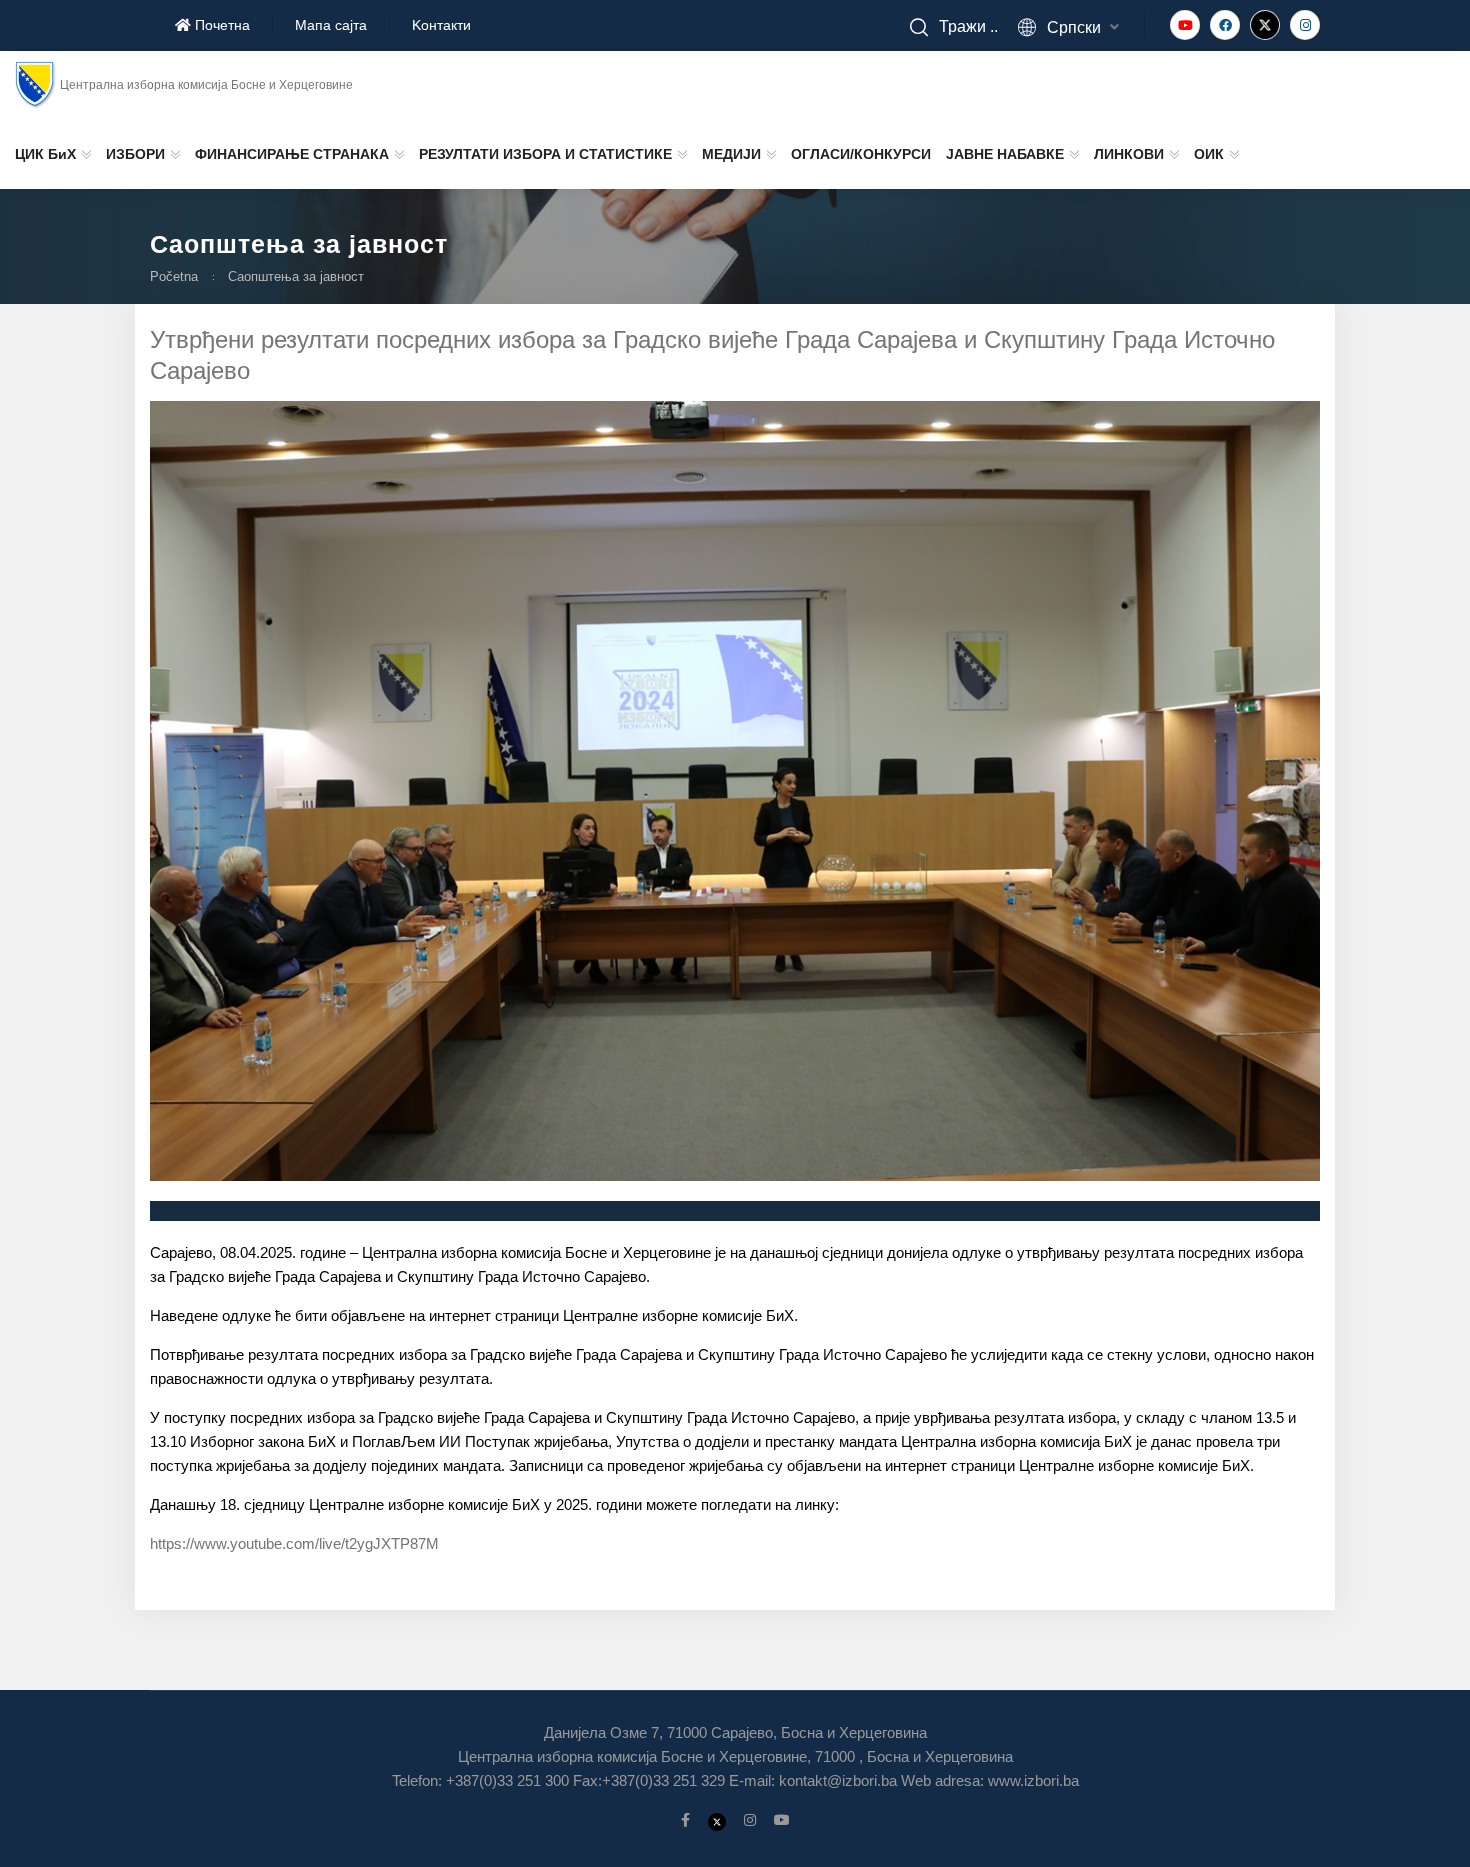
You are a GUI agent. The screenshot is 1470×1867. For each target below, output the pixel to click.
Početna (174, 276)
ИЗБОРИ (135, 154)
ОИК (1209, 154)
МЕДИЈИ (731, 154)
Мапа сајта (331, 25)
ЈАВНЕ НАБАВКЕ (1005, 154)
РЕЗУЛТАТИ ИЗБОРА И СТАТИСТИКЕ (545, 154)
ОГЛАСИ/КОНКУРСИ (861, 154)
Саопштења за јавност (296, 276)
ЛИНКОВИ (1129, 154)
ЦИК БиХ (45, 154)
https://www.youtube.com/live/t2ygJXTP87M (294, 1543)
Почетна (220, 25)
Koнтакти (441, 25)
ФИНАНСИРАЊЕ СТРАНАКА (292, 154)
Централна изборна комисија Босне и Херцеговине (206, 85)
